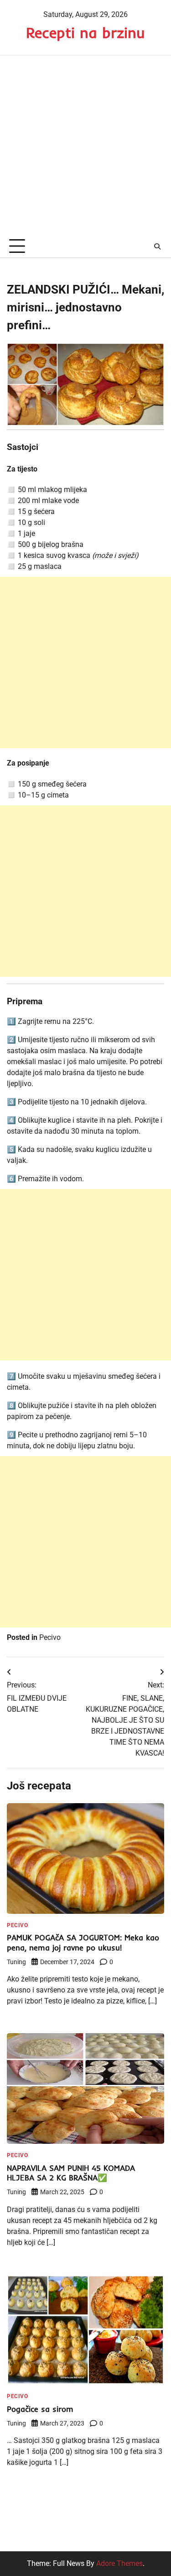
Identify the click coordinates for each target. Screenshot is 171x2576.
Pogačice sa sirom (40, 2409)
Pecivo (50, 1637)
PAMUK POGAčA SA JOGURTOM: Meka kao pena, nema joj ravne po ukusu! (83, 1942)
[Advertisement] (85, 146)
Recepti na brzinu (85, 32)
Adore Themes (119, 2563)
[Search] (157, 246)
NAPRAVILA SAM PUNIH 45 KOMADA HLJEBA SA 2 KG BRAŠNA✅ (71, 2173)
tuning (16, 1962)
